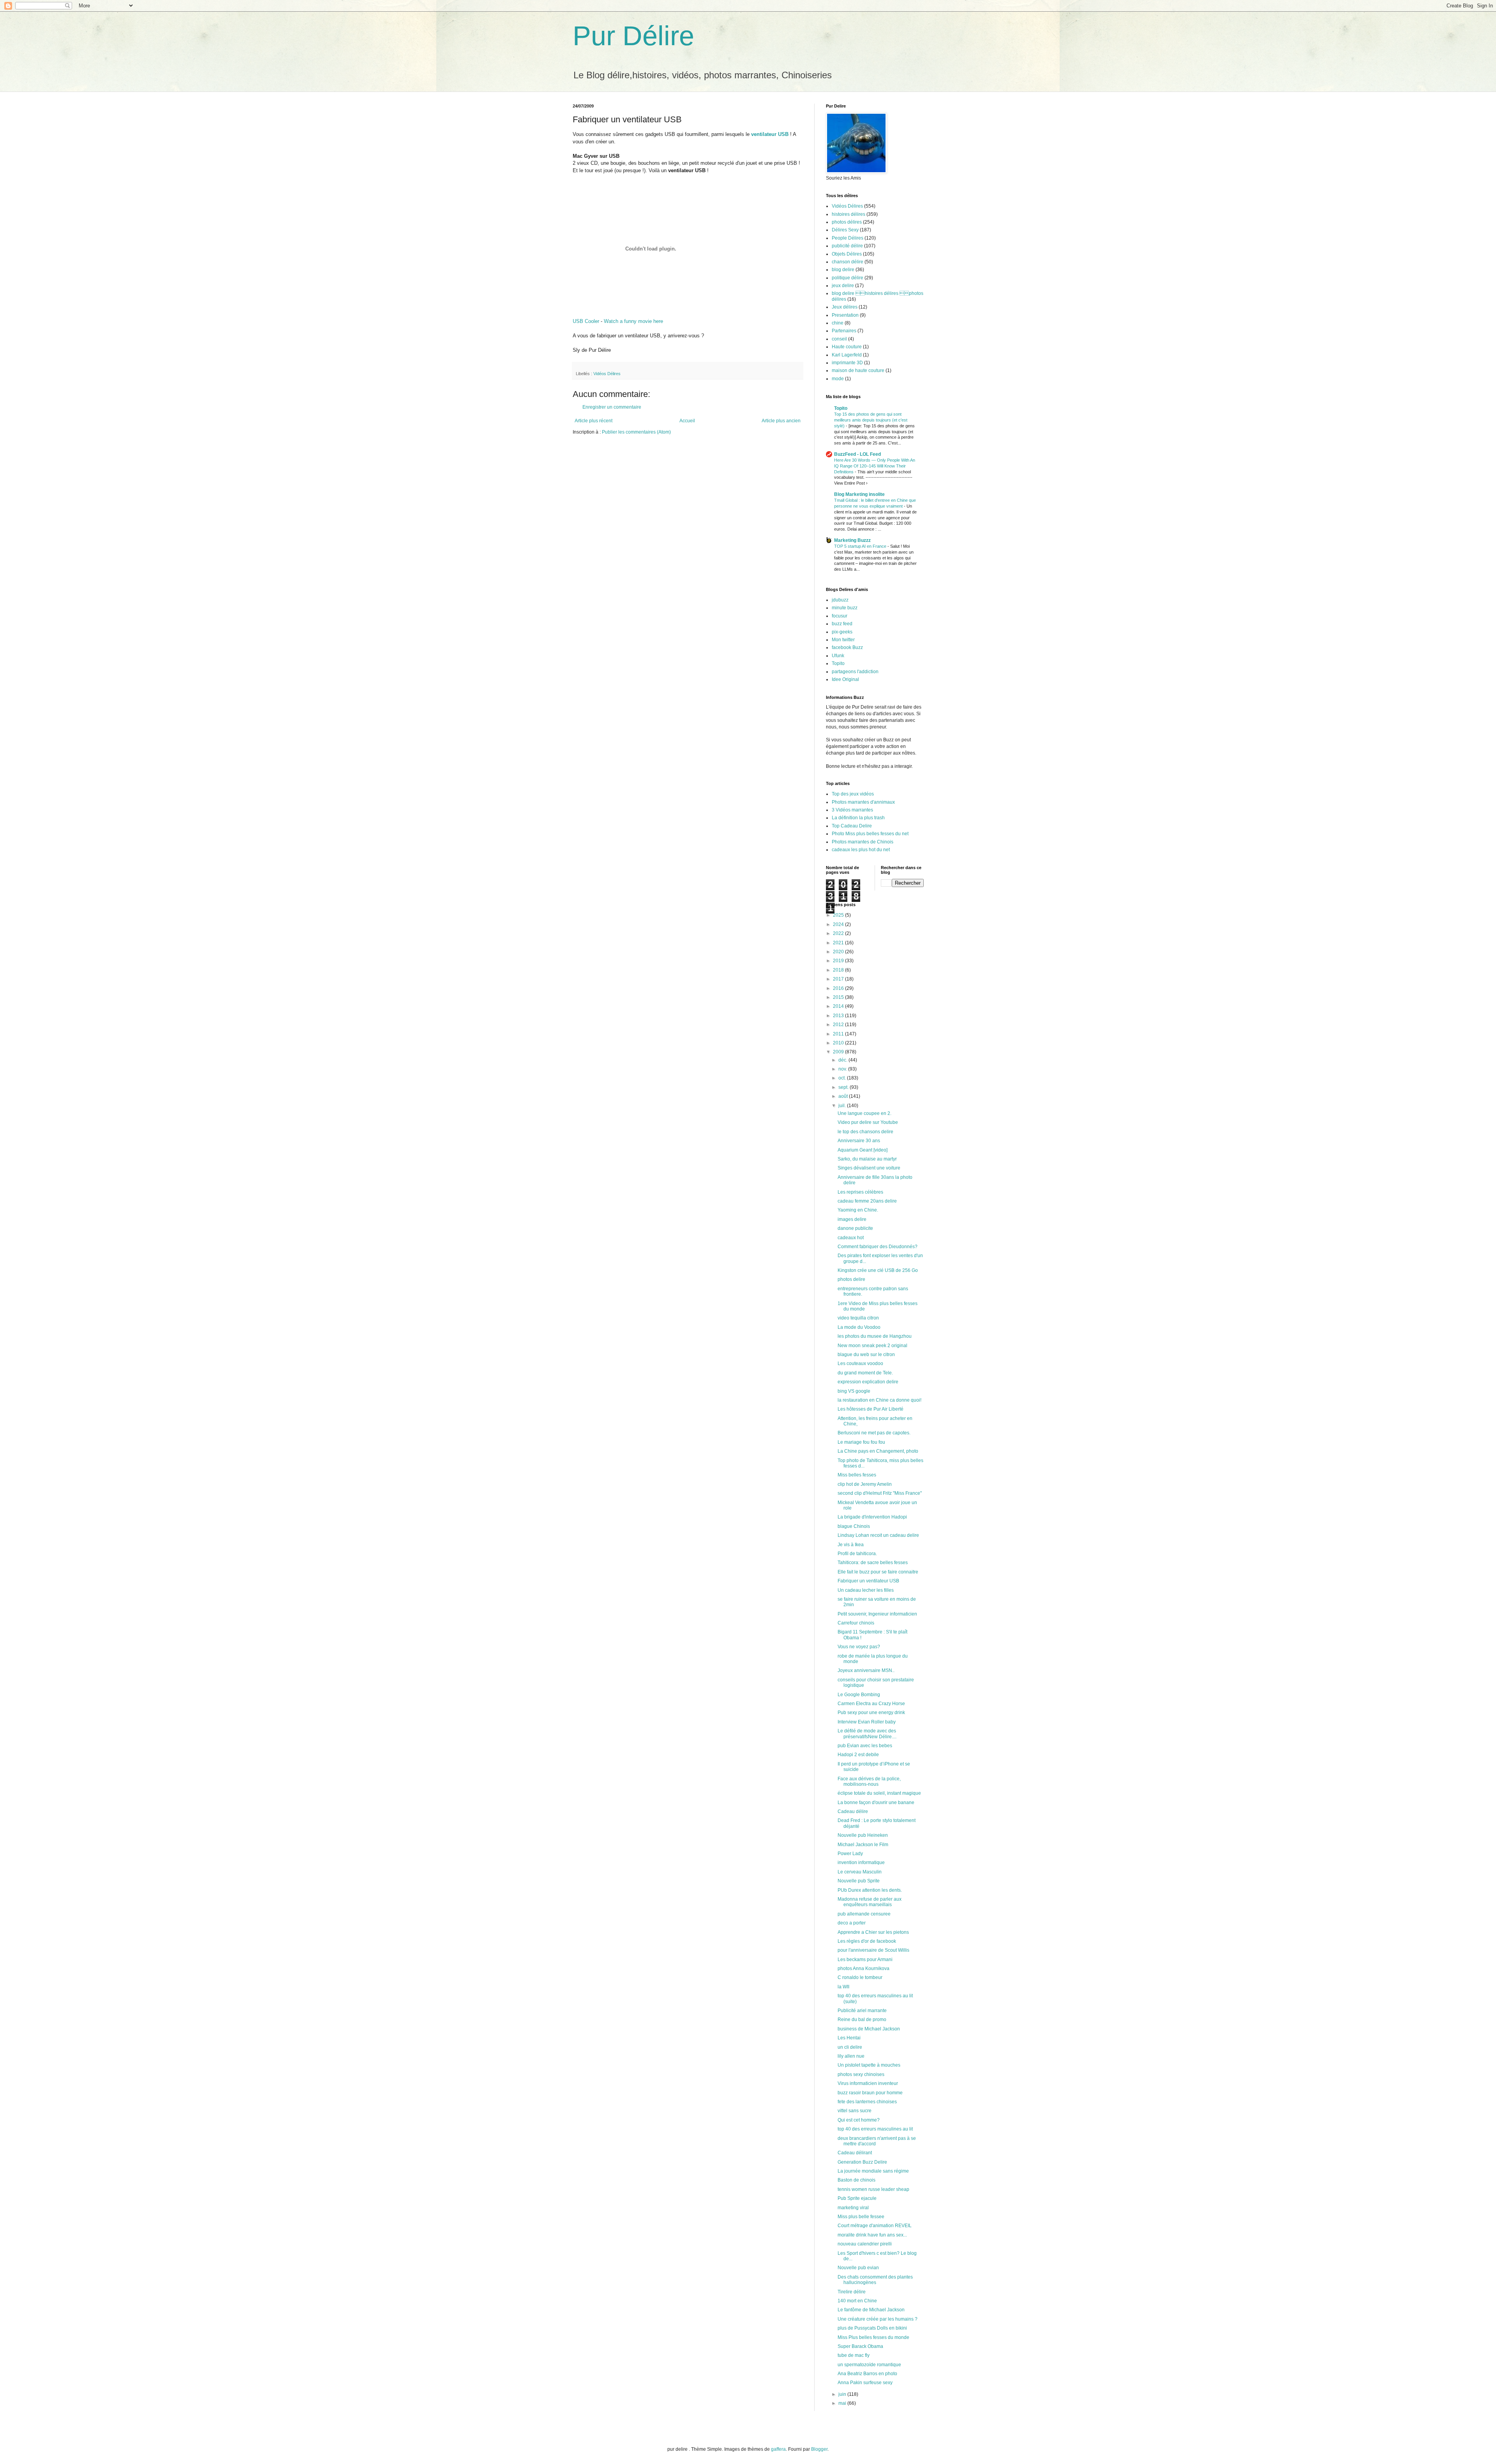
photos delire (851, 1279)
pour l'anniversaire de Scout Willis (873, 1950)
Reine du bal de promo (862, 2020)
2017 (839, 979)
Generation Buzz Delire (862, 2162)
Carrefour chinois (856, 1623)
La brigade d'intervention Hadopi (872, 1517)
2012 (839, 1025)
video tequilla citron (858, 1318)
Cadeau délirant (855, 2153)
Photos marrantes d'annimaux (863, 802)
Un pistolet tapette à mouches (869, 2065)
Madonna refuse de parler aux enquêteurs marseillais (870, 1902)
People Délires (848, 238)
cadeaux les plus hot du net (861, 850)
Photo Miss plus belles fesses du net (870, 834)
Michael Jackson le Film (863, 1845)
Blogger (819, 2449)
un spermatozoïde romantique (869, 2365)
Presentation (845, 315)
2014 (839, 1006)
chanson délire (848, 262)
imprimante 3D (847, 363)
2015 (839, 997)
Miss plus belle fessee (861, 2217)
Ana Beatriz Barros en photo (867, 2374)
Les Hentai (849, 2038)
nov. (843, 1069)
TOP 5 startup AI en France (861, 546)
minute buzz (845, 608)
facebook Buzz (847, 647)
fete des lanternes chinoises (867, 2102)
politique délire (848, 278)
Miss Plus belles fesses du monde (873, 2337)
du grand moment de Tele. (865, 1373)
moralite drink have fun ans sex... (872, 2235)
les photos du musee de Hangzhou (875, 1336)
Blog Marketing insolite (859, 494)
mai (843, 2403)
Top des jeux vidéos (853, 794)
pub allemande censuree (864, 1914)
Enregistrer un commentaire (612, 407)
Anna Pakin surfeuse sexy (865, 2383)
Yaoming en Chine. (858, 1210)
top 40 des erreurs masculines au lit (875, 2129)
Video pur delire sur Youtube (868, 1122)
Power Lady (850, 1854)
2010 (839, 1043)
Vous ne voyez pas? (859, 1647)
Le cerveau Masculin (860, 1872)
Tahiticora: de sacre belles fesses (873, 1563)
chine (838, 323)
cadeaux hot (851, 1238)
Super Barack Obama (860, 2346)
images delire (852, 1219)
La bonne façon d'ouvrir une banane (876, 1803)
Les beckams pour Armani (865, 1960)
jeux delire (843, 286)
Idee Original (845, 679)
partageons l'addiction (855, 672)
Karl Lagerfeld (847, 355)
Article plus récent (594, 421)
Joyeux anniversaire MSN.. (866, 1670)
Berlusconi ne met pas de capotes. (874, 1433)
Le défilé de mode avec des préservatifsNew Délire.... (867, 1734)
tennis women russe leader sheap (873, 2189)
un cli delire (850, 2047)
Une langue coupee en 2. (864, 1113)
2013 (839, 1016)
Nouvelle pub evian (858, 2268)
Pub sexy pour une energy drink (871, 1713)
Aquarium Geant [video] (863, 1150)
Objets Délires (847, 254)
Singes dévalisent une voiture (869, 1168)
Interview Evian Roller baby (867, 1722)
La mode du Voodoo (859, 1327)
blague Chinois (854, 1526)
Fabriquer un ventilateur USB (868, 1581)
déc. (843, 1060)
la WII (843, 1987)
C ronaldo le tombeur (860, 1977)
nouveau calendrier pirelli (865, 2244)
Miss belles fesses (857, 1475)
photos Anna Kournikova (864, 1968)
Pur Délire (633, 36)
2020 (839, 952)
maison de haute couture (858, 370)
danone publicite (855, 1228)
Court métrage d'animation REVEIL (875, 2226)
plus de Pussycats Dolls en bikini (872, 2328)
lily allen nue (851, 2056)
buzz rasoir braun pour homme (870, 2093)
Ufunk (838, 656)
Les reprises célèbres (860, 1192)
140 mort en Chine (857, 2301)
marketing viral (853, 2208)
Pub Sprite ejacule (857, 2198)
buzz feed (842, 624)
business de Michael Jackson (869, 2029)
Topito (841, 408)
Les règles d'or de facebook (867, 1941)
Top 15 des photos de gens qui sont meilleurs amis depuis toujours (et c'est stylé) (871, 420)
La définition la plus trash (858, 818)
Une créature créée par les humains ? (878, 2319)
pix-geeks (842, 632)
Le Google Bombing (859, 1695)
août (844, 1096)
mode (838, 379)
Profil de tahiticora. (857, 1554)
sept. (844, 1087)
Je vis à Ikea (851, 1545)
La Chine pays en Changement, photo (878, 1451)
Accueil (687, 421)
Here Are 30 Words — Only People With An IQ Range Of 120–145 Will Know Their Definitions (875, 466)
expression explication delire (868, 1382)
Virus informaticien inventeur (868, 2083)
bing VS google (854, 1391)
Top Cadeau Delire (852, 826)
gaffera (778, 2449)
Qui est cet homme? (859, 2120)
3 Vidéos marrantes (852, 810)
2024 (839, 924)
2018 (839, 970)
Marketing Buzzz (852, 540)
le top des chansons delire (865, 1132)
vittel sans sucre (855, 2111)
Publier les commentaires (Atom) (636, 432)
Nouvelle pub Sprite (859, 1881)
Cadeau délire (853, 1811)
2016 (839, 988)
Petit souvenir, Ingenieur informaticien (877, 1614)
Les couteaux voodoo (860, 1363)
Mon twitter (843, 640)
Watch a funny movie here (633, 321)
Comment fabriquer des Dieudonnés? (878, 1247)
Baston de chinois (856, 2180)
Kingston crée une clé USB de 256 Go (878, 1270)
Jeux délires (845, 307)
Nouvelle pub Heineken (863, 1835)
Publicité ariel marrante (862, 2011)
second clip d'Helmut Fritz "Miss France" (880, 1493)
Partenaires (844, 331)
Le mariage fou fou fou (861, 1442)
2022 (839, 933)
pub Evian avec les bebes (865, 1746)
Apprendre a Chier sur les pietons (873, 1932)
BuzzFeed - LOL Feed (857, 454)
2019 (839, 961)
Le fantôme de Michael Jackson (871, 2310)
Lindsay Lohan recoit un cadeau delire (878, 1535)
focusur (840, 616)
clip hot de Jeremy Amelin (865, 1484)
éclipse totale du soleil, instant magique (879, 1793)
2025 (839, 915)
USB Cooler (586, 321)
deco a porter (852, 1923)
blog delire (843, 270)
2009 (839, 1052)
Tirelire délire (852, 2292)
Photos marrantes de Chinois (863, 842)
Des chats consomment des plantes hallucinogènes (875, 2280)
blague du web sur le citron (866, 1355)
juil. (843, 1106)
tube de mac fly (854, 2355)
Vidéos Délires (607, 374)
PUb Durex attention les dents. (870, 1890)
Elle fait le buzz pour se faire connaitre (878, 1572)
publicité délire (847, 246)
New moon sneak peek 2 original (872, 1346)
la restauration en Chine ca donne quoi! (879, 1400)
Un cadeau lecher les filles (866, 1590)
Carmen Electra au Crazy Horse (871, 1704)
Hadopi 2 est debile (858, 1755)
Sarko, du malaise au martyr (867, 1159)
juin (843, 2394)
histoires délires (849, 214)
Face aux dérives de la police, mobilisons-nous (869, 1781)
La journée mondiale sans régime (873, 2171)
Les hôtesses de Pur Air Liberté (871, 1409)
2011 (839, 1034)
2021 (839, 943)
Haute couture (847, 347)
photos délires (847, 222)
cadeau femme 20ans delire (867, 1201)
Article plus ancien (781, 421)
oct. (843, 1078)
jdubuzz (840, 600)
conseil (839, 339)
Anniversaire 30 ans (859, 1141)
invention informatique (861, 1863)
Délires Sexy (845, 230)
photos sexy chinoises (861, 2074)
